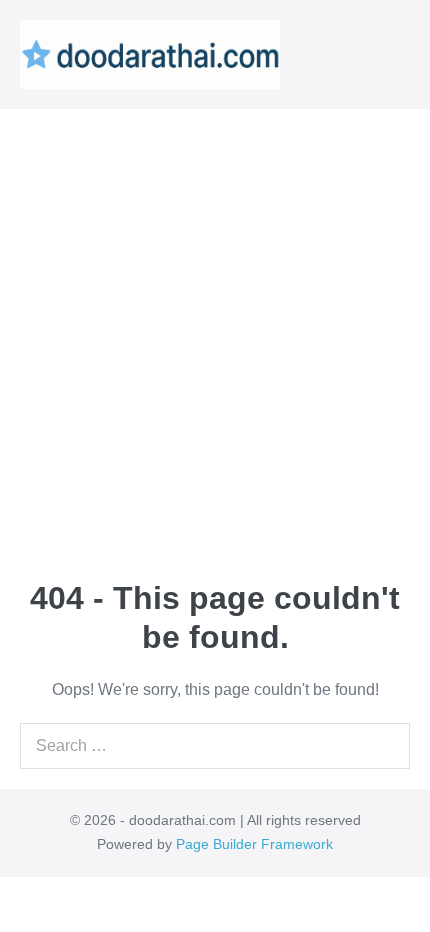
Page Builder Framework (254, 844)
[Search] (390, 746)
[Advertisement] (215, 334)
